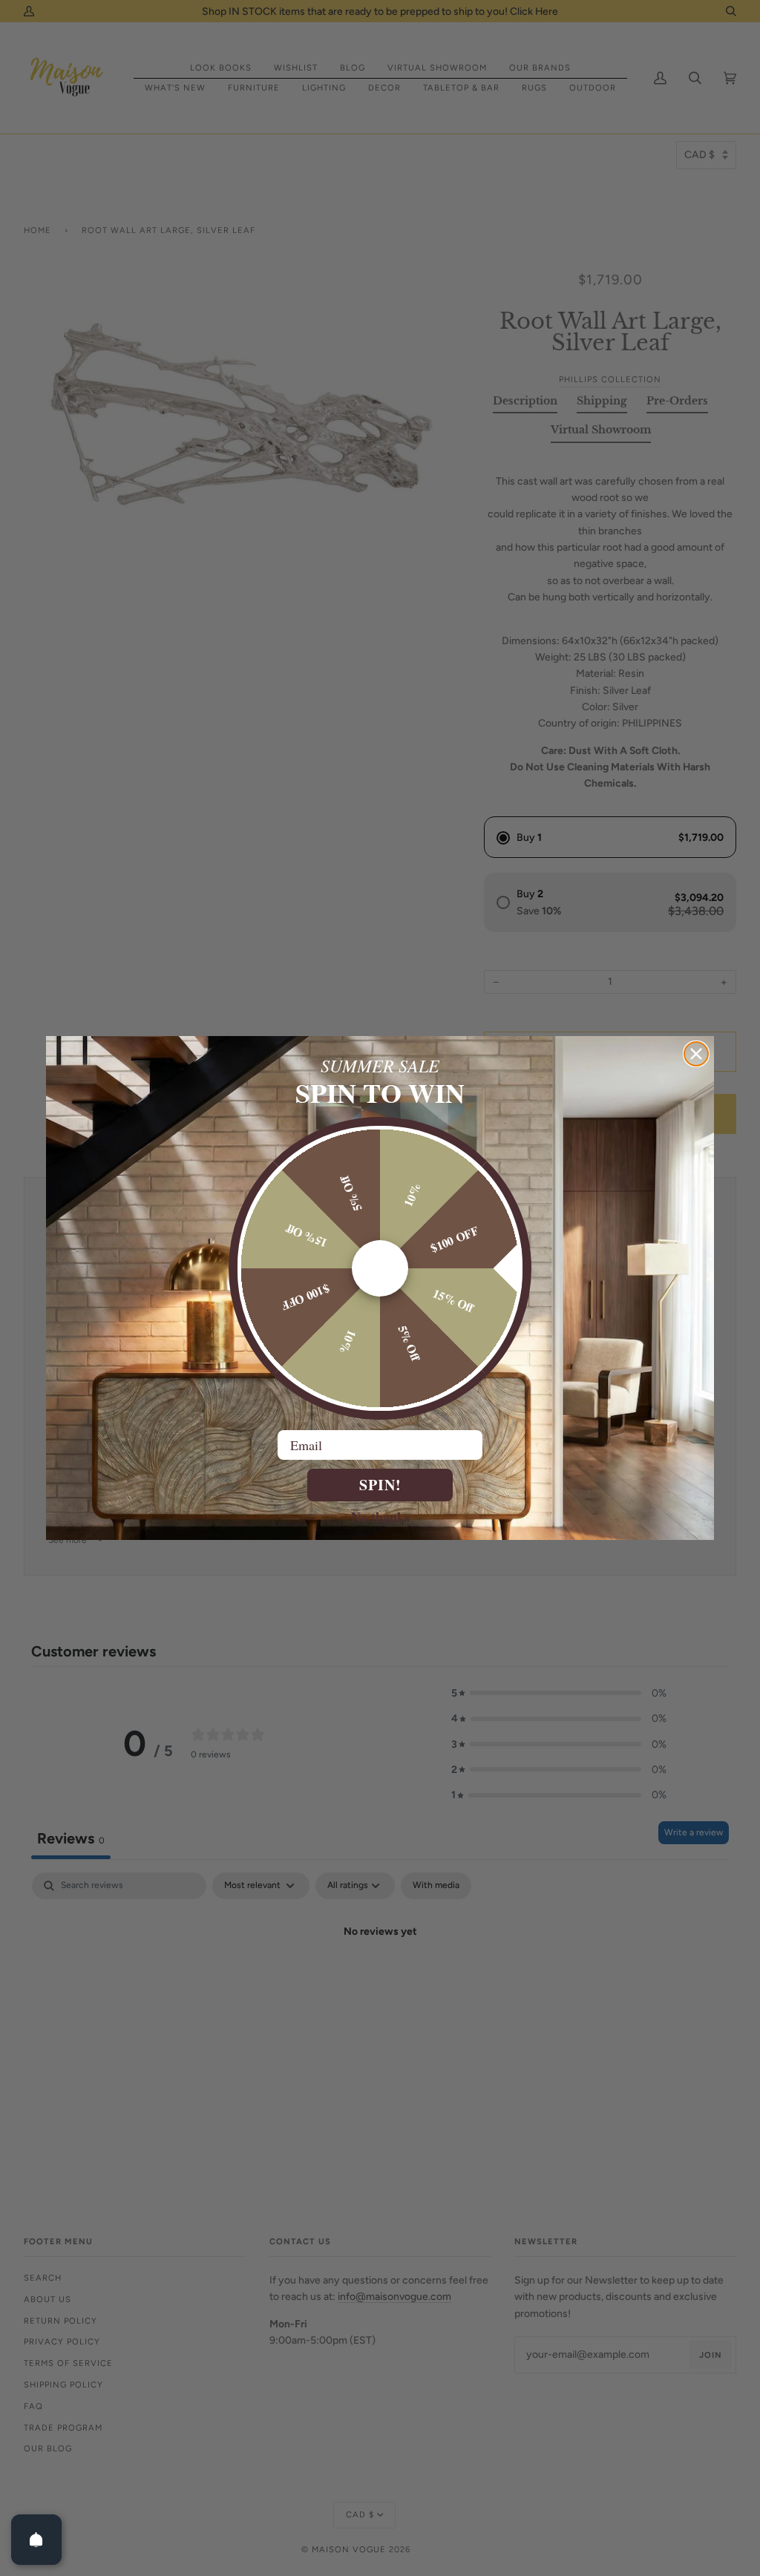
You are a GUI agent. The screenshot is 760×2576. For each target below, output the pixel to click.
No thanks (380, 1516)
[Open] (36, 2540)
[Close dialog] (696, 1054)
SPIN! (380, 1485)
